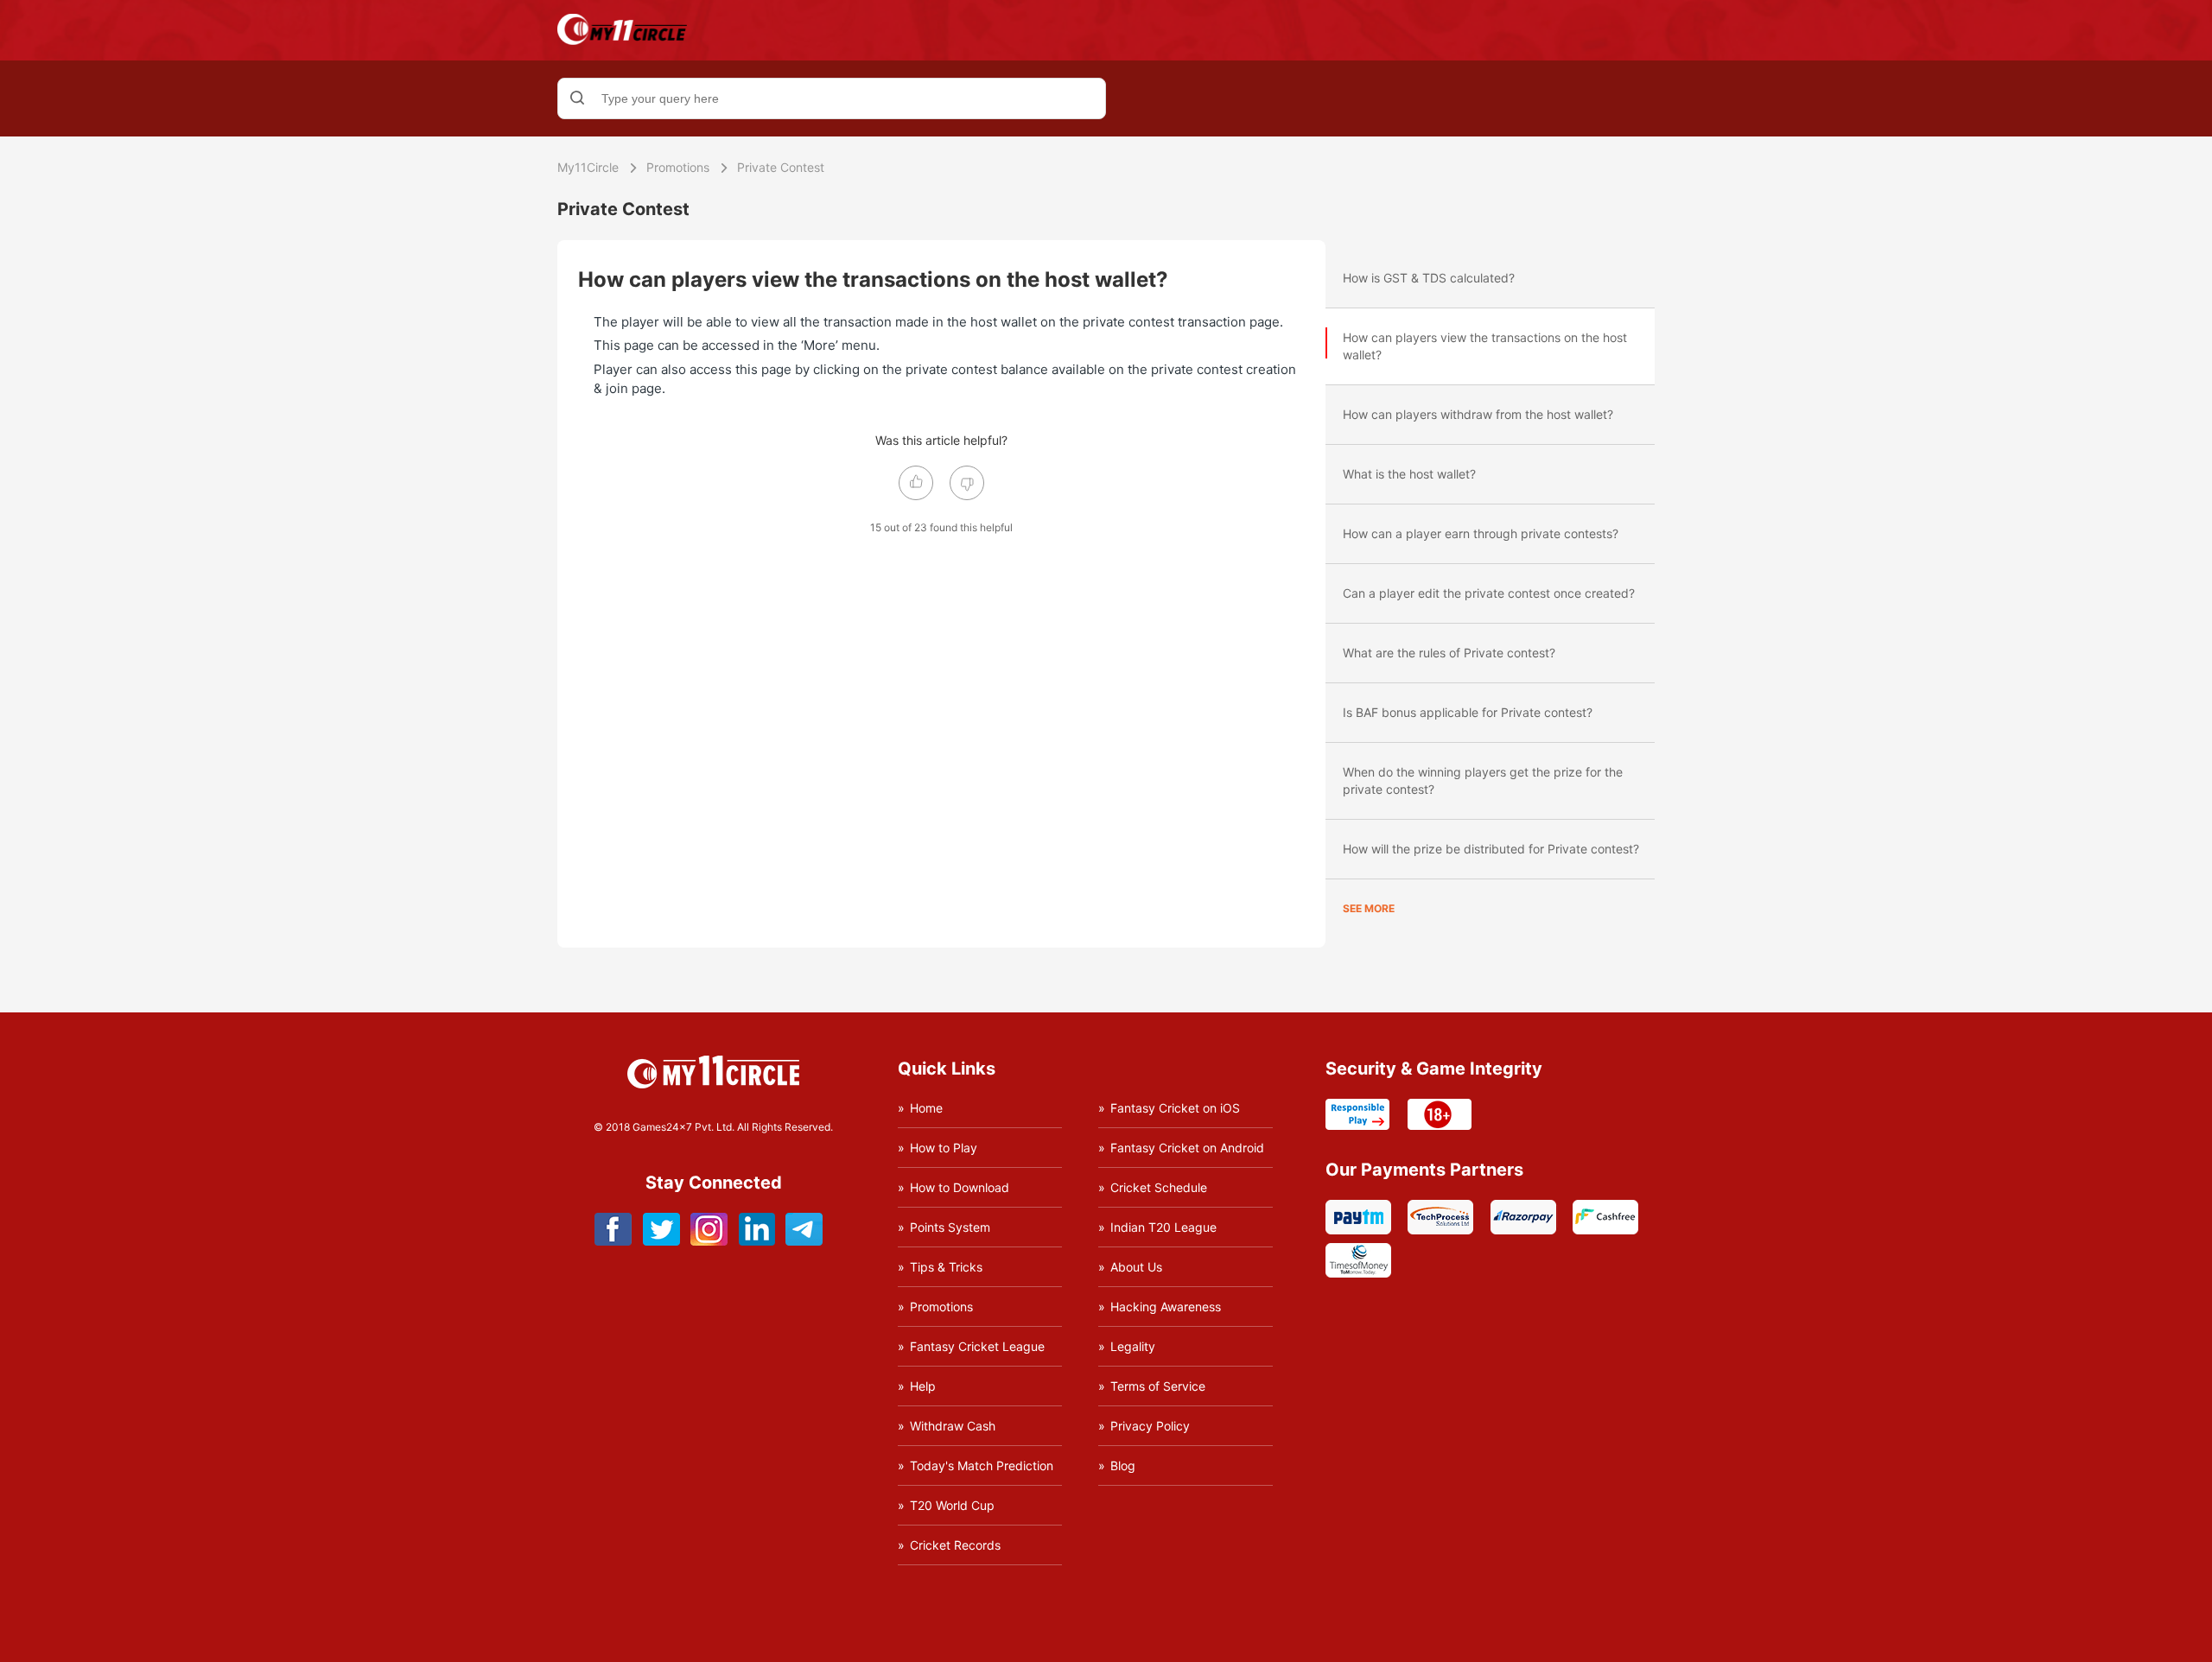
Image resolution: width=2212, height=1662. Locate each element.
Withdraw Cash (953, 1426)
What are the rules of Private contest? (1449, 653)
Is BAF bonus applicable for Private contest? (1468, 712)
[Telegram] (804, 1241)
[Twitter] (661, 1241)
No (967, 483)
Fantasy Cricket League (977, 1346)
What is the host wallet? (1409, 474)
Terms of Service (1158, 1386)
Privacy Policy (1150, 1426)
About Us (1136, 1267)
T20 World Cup (952, 1505)
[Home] (622, 40)
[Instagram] (709, 1241)
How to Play (944, 1148)
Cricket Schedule (1159, 1187)
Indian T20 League (1163, 1227)
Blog (1123, 1465)
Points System (950, 1227)
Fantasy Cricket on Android (1187, 1148)
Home (926, 1108)
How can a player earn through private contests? (1481, 533)
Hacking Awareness (1166, 1307)
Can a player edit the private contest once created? (1489, 593)
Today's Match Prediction (982, 1465)
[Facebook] (614, 1241)
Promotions (678, 167)
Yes (916, 483)
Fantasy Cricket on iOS (1175, 1108)
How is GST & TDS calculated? (1429, 278)
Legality (1133, 1346)
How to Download (960, 1187)
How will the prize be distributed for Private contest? (1491, 849)
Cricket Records (955, 1545)
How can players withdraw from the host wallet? (1478, 414)
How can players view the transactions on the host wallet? (1485, 346)
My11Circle (588, 167)
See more (1369, 908)
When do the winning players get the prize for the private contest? (1483, 780)
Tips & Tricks (946, 1267)
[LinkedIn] (756, 1241)
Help (923, 1386)
